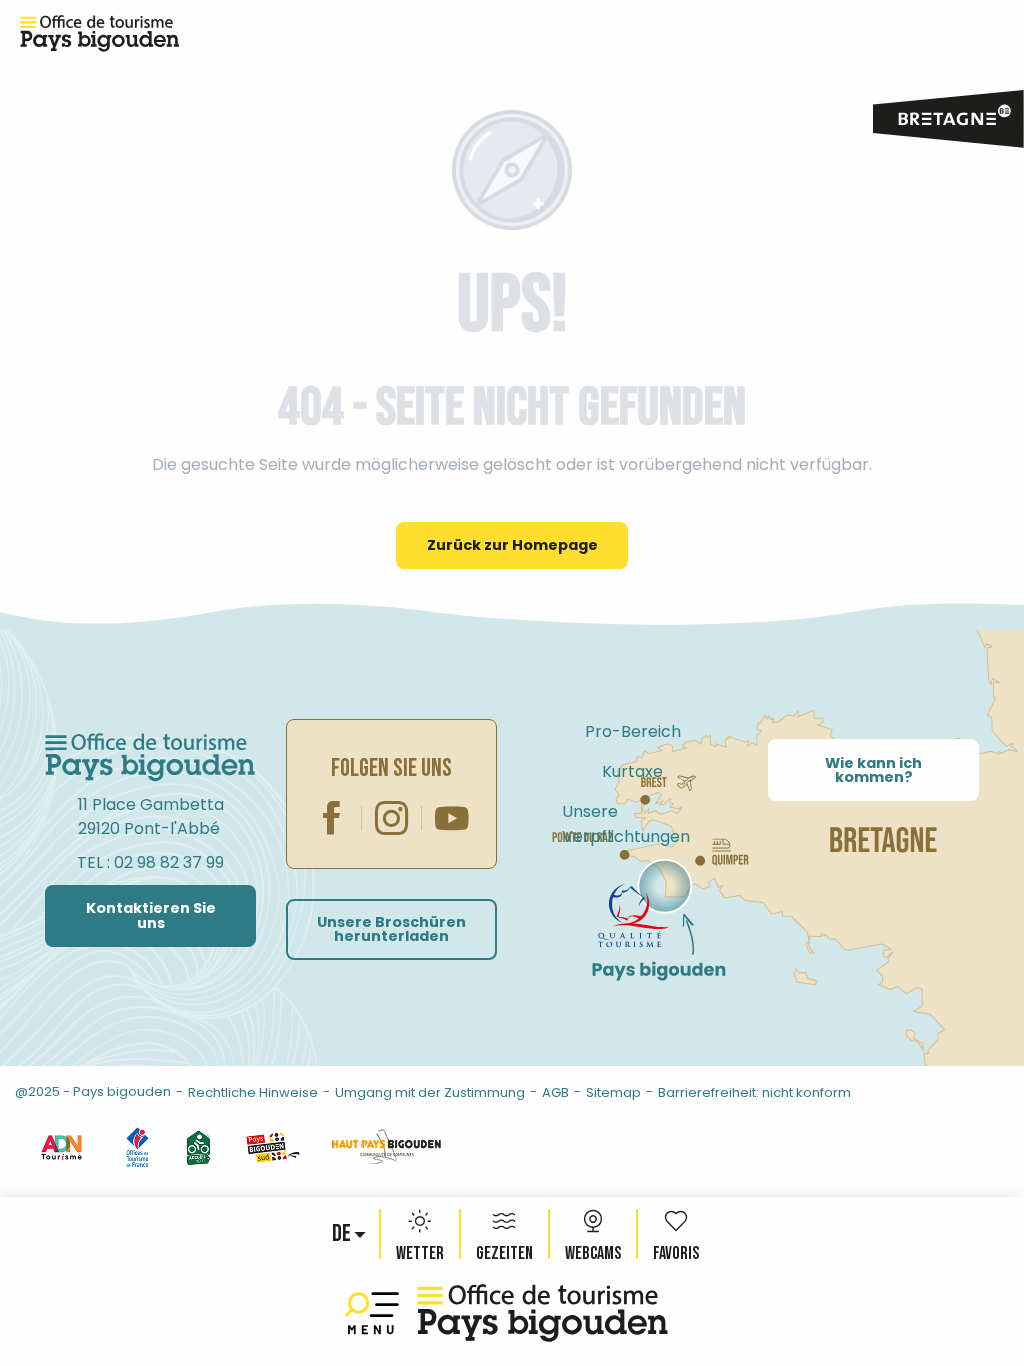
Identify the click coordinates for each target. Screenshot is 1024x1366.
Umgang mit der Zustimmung (430, 1092)
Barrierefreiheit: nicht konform (754, 1092)
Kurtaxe (632, 771)
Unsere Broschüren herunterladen (391, 929)
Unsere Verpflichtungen (626, 824)
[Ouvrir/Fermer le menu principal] (376, 1313)
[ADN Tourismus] (61, 1146)
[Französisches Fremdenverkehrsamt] (137, 1146)
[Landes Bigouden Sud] (272, 1146)
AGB (555, 1092)
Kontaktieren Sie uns (151, 915)
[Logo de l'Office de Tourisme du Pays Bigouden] (150, 758)
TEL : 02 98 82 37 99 (150, 862)
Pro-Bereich (633, 731)
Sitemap (613, 1092)
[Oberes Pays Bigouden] (386, 1146)
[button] (343, 1234)
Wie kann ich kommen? (873, 770)
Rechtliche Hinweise (253, 1092)
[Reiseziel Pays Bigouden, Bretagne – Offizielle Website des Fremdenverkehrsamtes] (543, 1313)
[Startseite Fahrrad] (633, 916)
